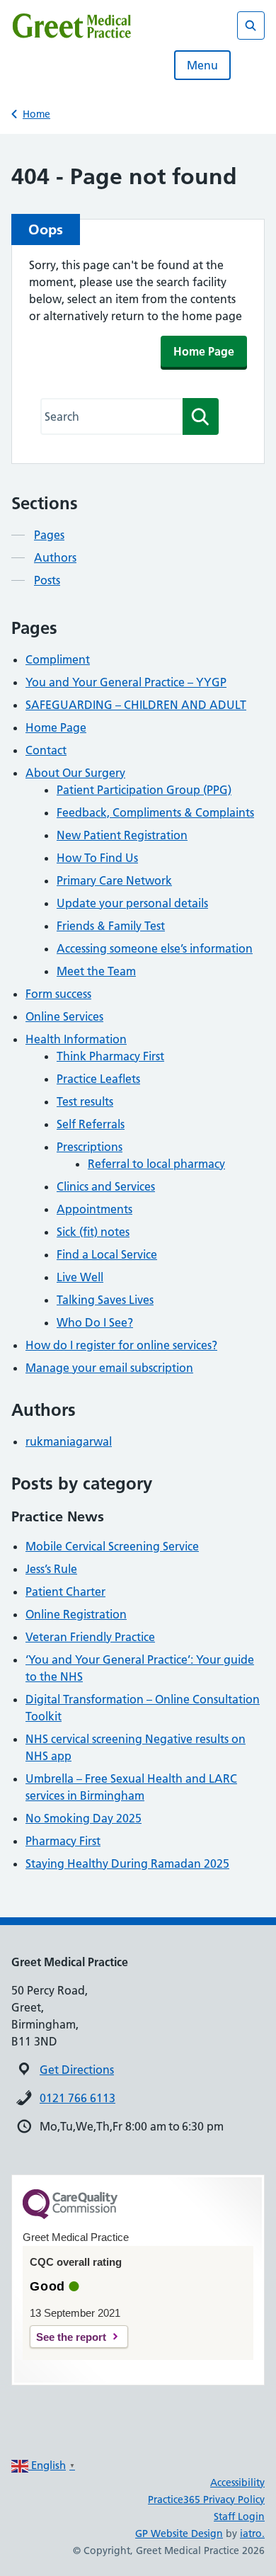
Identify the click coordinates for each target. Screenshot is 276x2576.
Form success (58, 994)
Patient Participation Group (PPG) (144, 790)
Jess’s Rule (51, 1569)
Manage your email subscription (109, 1368)
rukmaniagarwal (69, 1441)
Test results (85, 1101)
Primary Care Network (114, 880)
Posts (47, 580)
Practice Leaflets (98, 1079)
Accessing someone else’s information (155, 948)
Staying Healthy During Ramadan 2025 (127, 1863)
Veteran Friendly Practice (90, 1637)
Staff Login (239, 2517)
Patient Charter (65, 1591)
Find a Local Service (107, 1254)
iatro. (252, 2534)
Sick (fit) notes (93, 1232)
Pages (49, 535)
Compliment (58, 659)
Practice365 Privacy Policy (206, 2500)
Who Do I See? (95, 1322)
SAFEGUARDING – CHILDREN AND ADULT (136, 705)
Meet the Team (96, 971)
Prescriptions (90, 1147)
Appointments (94, 1209)
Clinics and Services (106, 1186)
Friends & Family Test (111, 926)
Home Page (204, 351)
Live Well (80, 1277)
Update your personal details (132, 903)
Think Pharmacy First (110, 1056)
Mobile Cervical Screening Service (112, 1546)
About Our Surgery (75, 773)
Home (36, 114)
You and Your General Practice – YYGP (126, 682)
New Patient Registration (122, 835)
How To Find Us (97, 858)
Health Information (76, 1039)
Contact (46, 750)
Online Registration (76, 1614)
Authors (55, 557)
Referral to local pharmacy (156, 1164)
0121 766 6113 (77, 2098)
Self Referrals (91, 1124)
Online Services (64, 1016)
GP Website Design (179, 2534)
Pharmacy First (63, 1841)
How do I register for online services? (121, 1345)
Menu (202, 65)
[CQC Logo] (70, 2215)
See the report (71, 2337)
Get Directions (77, 2070)
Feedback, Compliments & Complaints (155, 812)
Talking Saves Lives (105, 1300)
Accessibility (237, 2483)
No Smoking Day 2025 (84, 1818)
